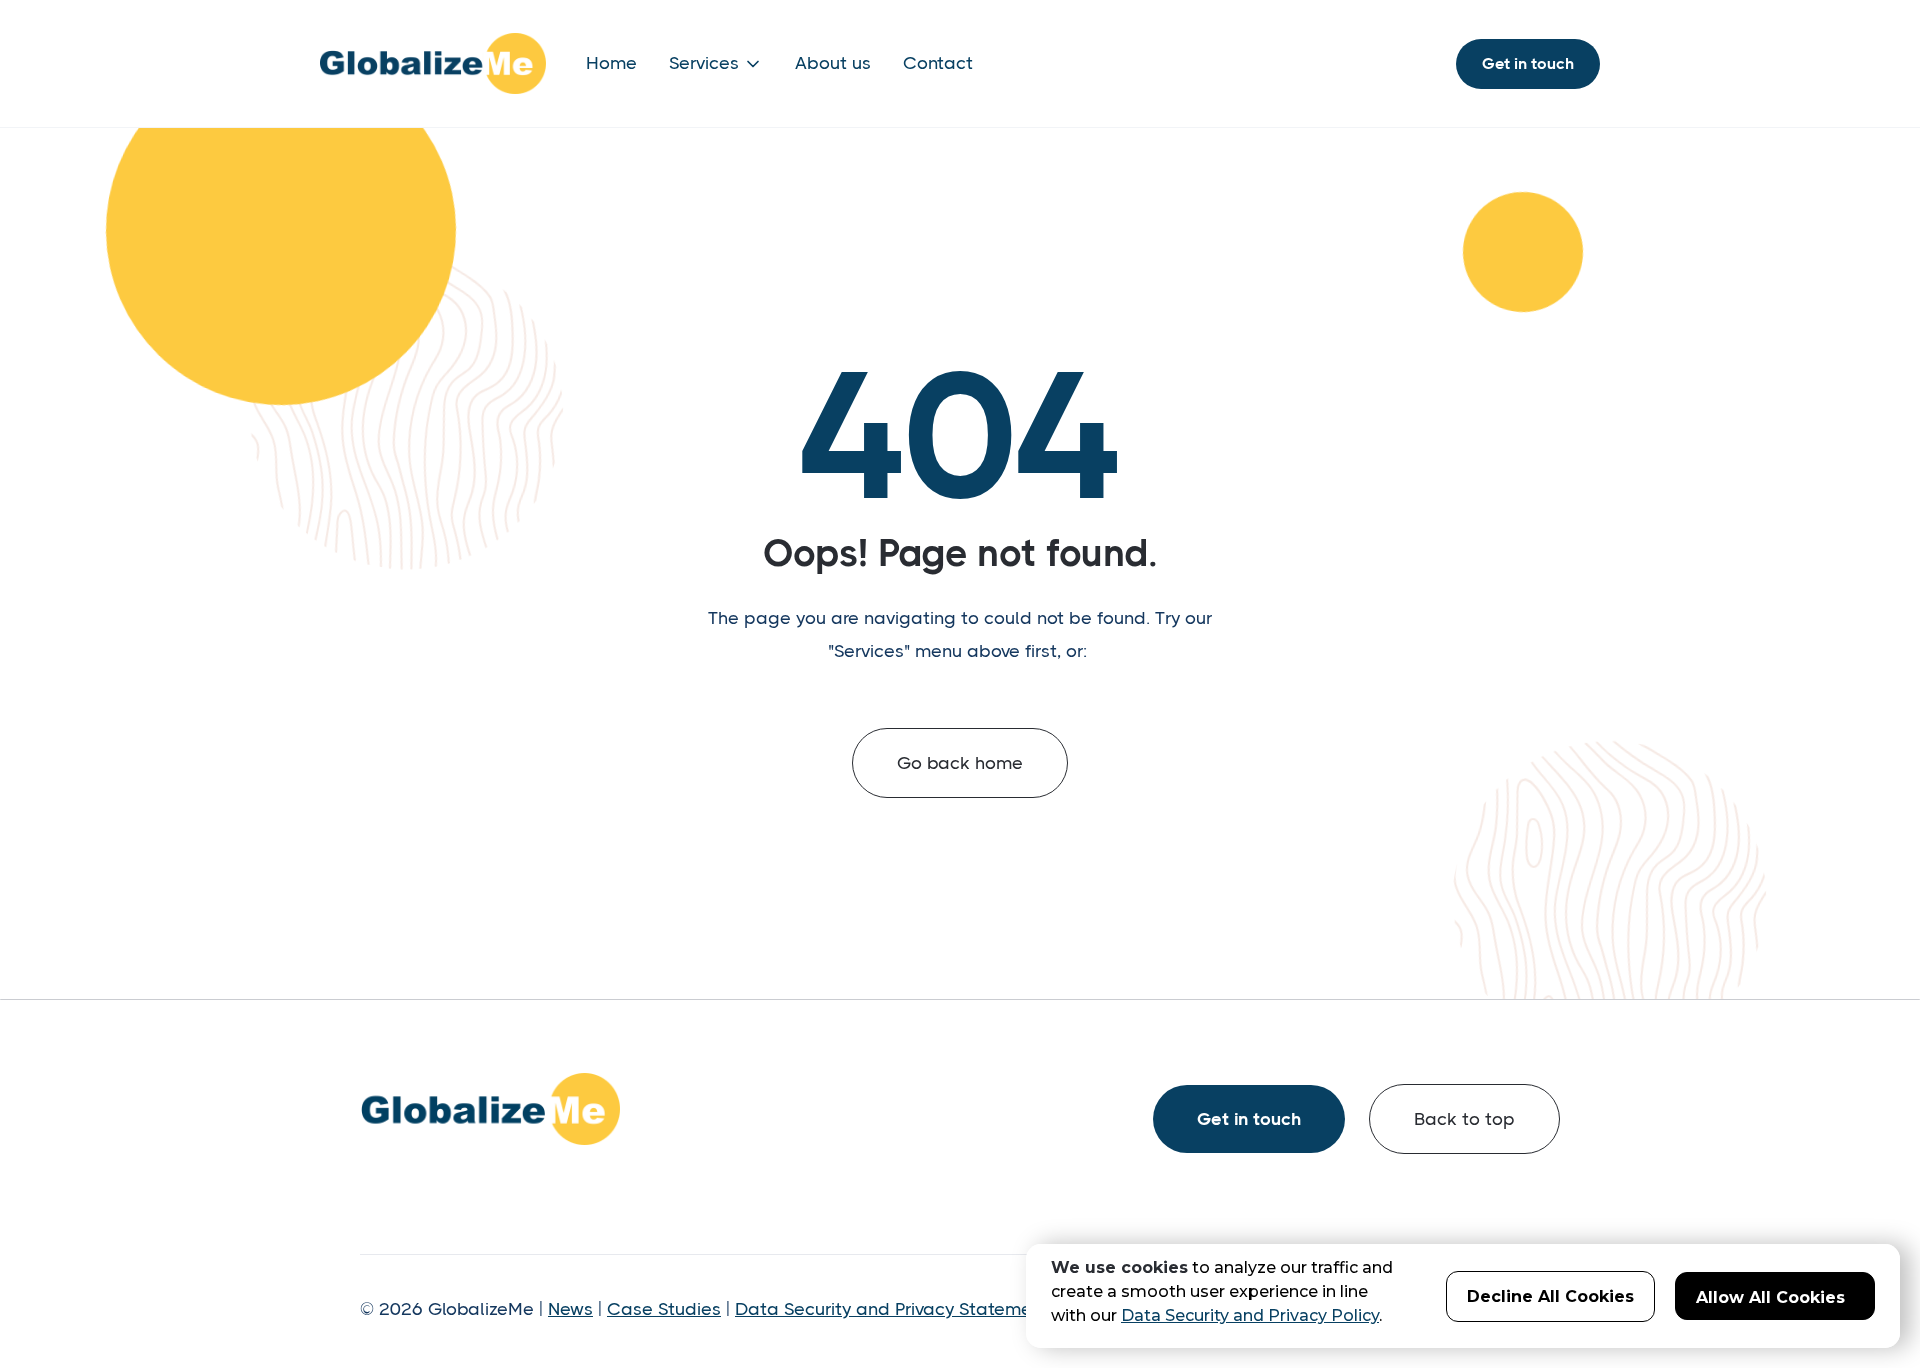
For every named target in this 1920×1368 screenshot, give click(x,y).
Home (611, 63)
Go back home (960, 763)
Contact (938, 63)
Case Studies (664, 1309)
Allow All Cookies (1770, 1297)
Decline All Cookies (1550, 1296)
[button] (716, 63)
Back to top (1464, 1119)
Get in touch (1528, 63)
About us (833, 63)
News (570, 1309)
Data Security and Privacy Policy (1250, 1315)
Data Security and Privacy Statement (891, 1309)
